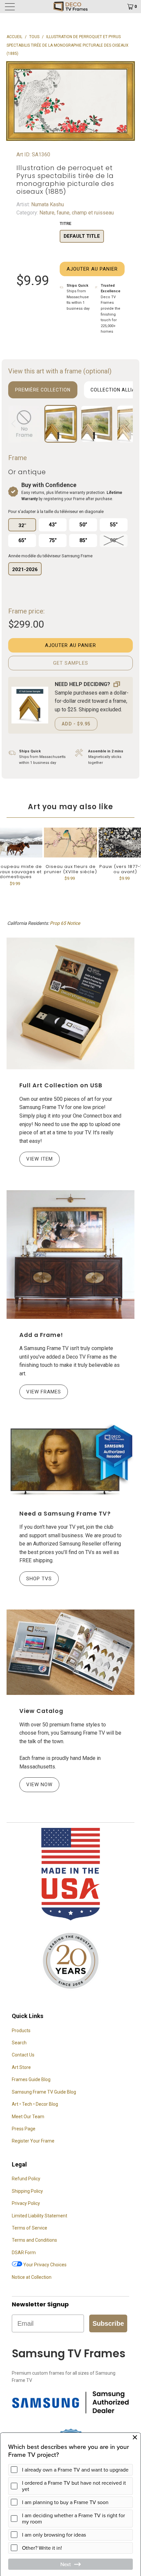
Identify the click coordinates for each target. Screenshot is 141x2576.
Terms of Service (30, 2228)
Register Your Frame (33, 2141)
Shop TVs (39, 1579)
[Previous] (14, 424)
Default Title (82, 236)
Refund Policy (26, 2179)
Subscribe (108, 2323)
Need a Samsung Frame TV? (65, 1514)
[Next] (127, 424)
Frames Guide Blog (31, 2079)
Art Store (21, 2067)
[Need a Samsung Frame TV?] (70, 1460)
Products (21, 2031)
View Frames (44, 1392)
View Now (39, 1785)
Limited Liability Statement (40, 2216)
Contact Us (23, 2055)
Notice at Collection (32, 2277)
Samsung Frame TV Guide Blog (44, 2092)
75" (53, 540)
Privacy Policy (26, 2203)
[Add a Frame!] (70, 1255)
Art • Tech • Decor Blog (35, 2104)
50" (83, 525)
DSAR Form (24, 2253)
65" (22, 540)
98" (114, 540)
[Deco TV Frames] (71, 7)
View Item (40, 1159)
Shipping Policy (27, 2191)
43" (53, 525)
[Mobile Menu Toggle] (20, 7)
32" (22, 525)
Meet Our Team (28, 2117)
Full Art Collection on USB (61, 1085)
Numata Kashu (47, 204)
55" (114, 525)
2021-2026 (25, 569)
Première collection (43, 390)
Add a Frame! (41, 1335)
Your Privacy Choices (44, 2265)
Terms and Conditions (34, 2240)
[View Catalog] (70, 1652)
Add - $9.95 (76, 724)
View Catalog (41, 1711)
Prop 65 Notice (65, 923)
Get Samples (71, 663)
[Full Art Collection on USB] (70, 1003)
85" (83, 540)
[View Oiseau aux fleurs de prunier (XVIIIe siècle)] (70, 843)
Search (19, 2043)
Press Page (24, 2129)
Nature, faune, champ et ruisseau (76, 213)
